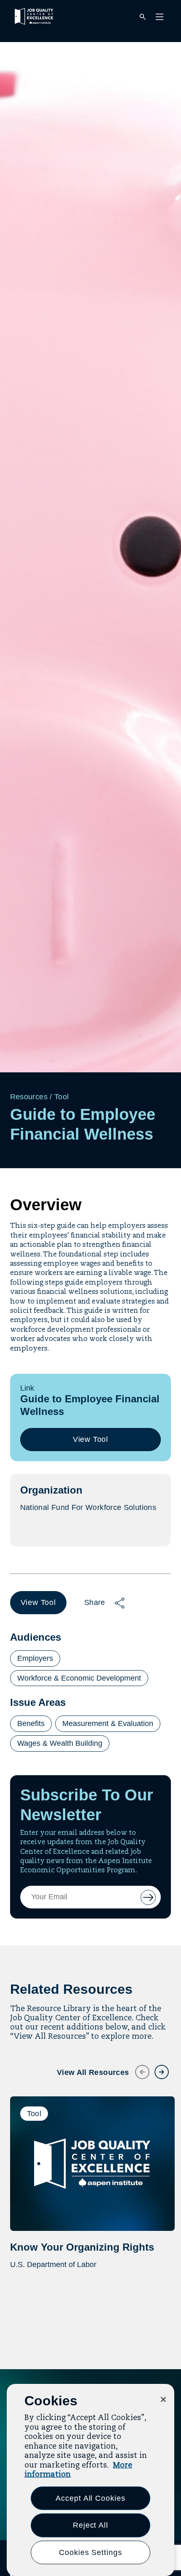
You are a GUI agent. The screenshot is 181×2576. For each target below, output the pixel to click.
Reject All (90, 2525)
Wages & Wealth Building (60, 1743)
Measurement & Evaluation (108, 1723)
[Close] (163, 2399)
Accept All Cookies (90, 2498)
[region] (90, 2480)
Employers (35, 1658)
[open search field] (143, 17)
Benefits (31, 1723)
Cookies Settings (90, 2552)
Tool (61, 1097)
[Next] (157, 2067)
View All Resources (93, 2072)
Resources (29, 1097)
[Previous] (137, 2067)
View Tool (94, 1443)
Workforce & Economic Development (79, 1678)
